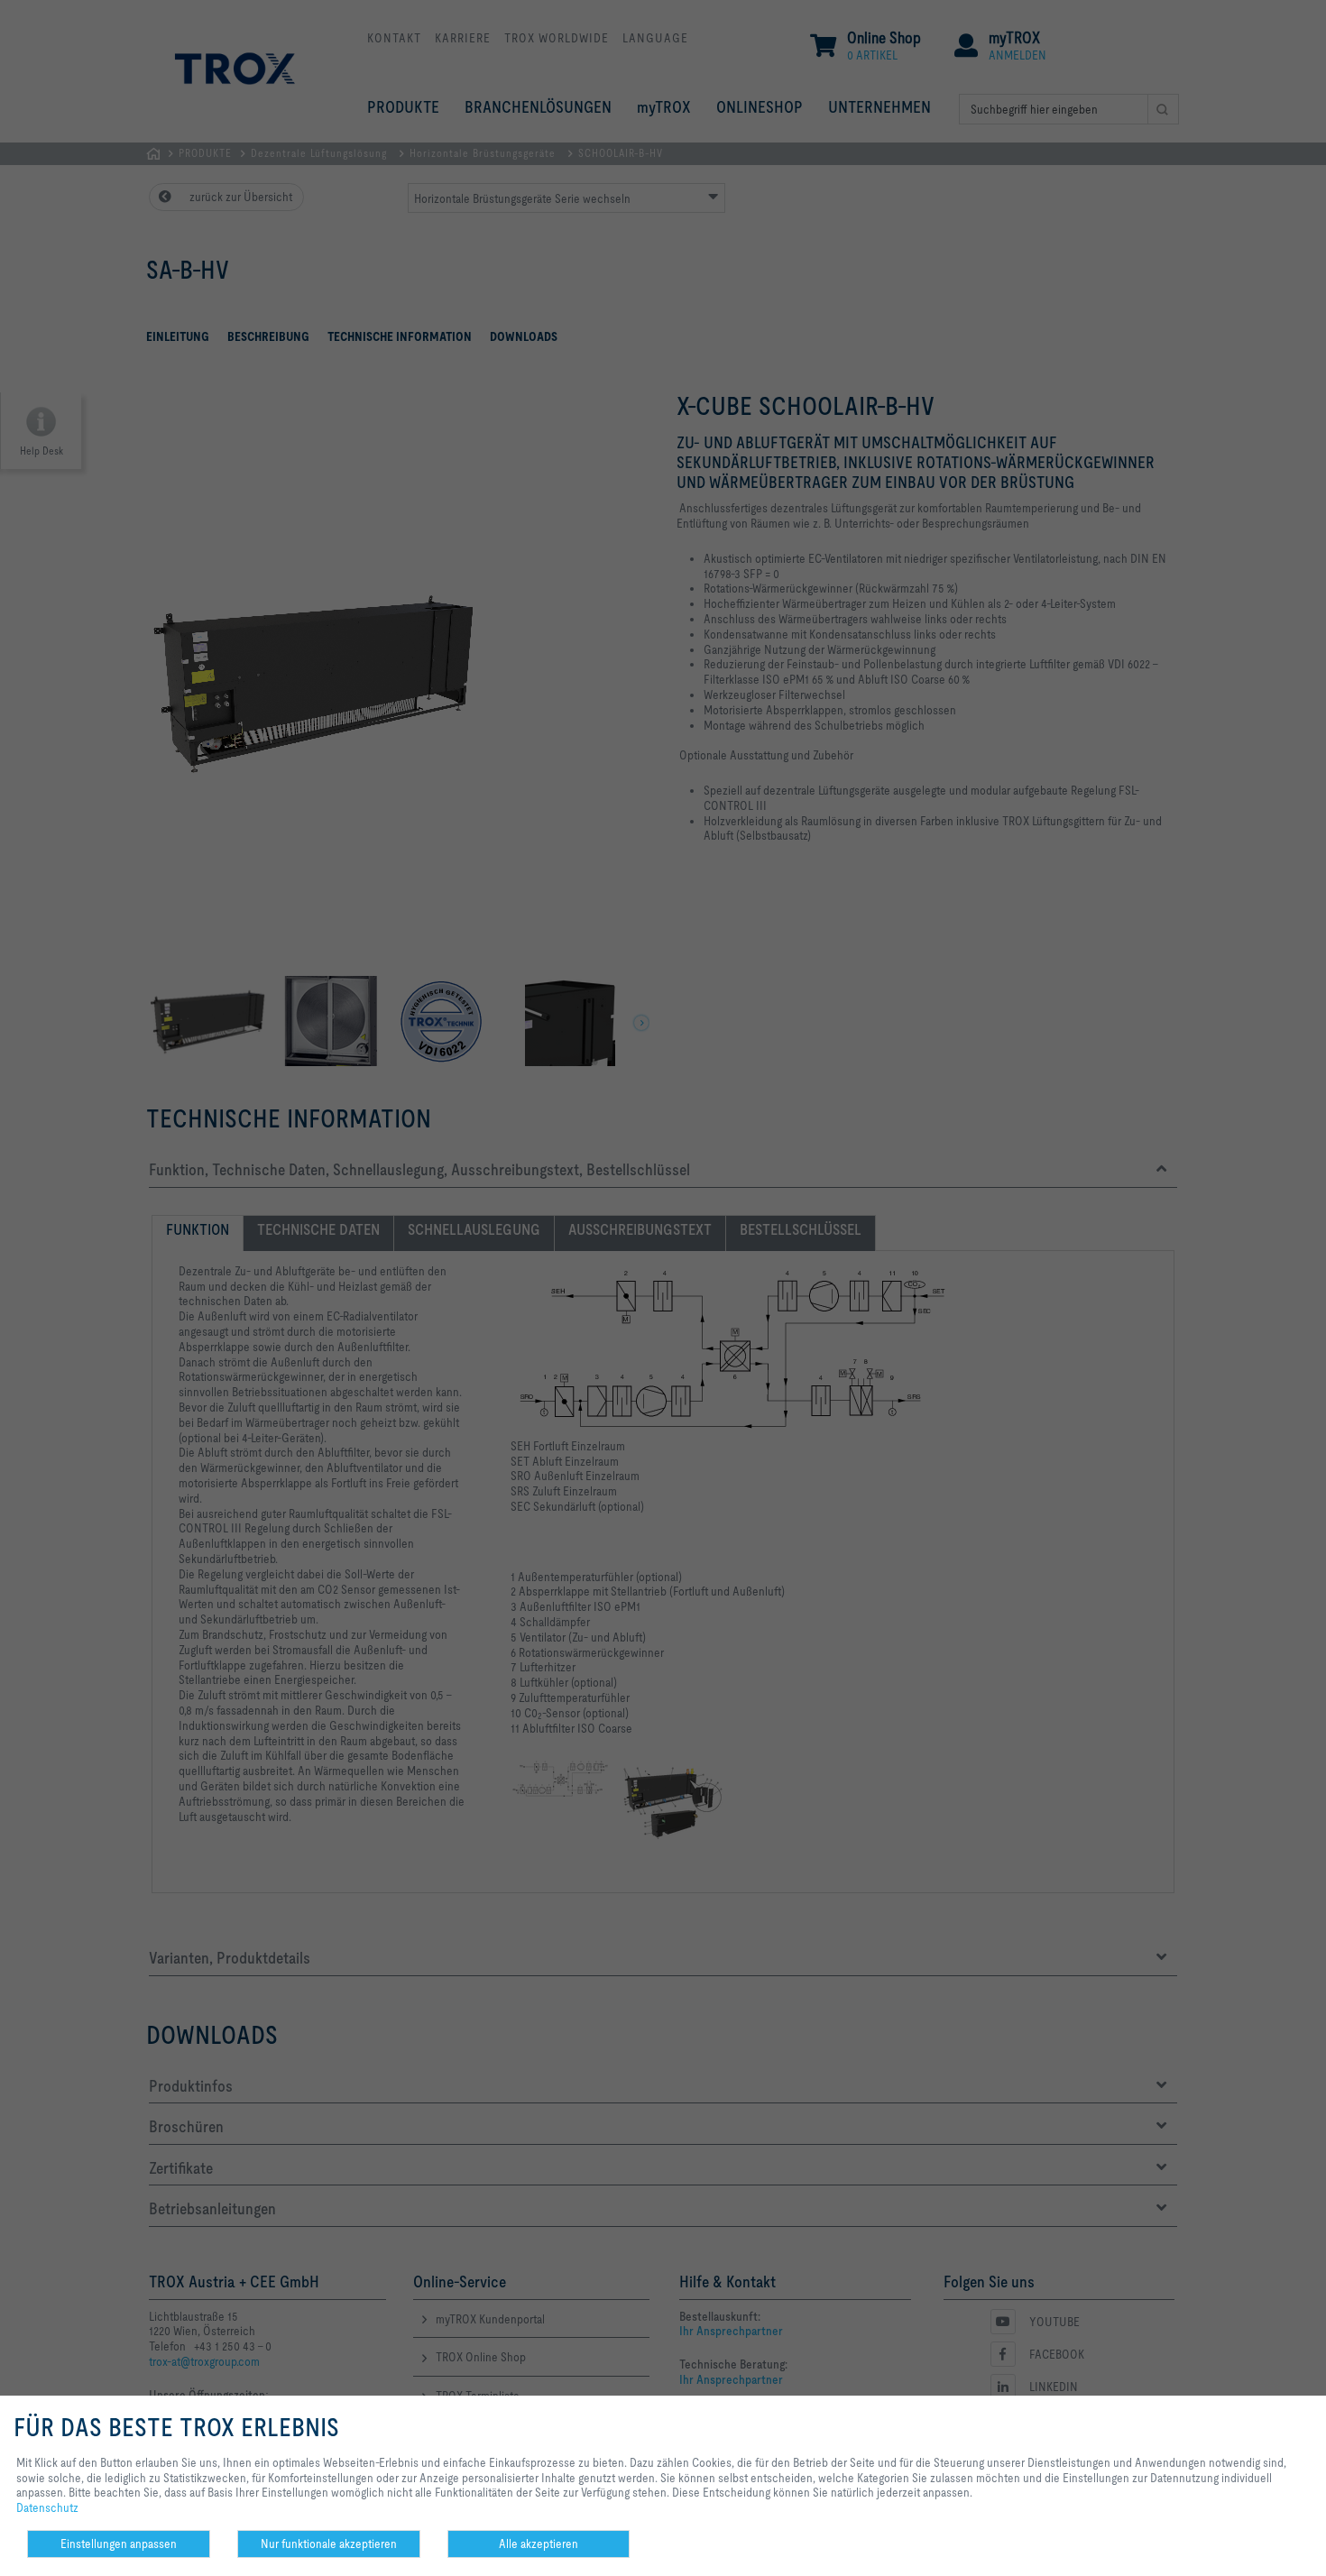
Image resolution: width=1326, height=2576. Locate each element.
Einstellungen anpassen (119, 2544)
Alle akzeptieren (539, 2544)
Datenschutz (47, 2507)
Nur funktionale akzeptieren (329, 2544)
